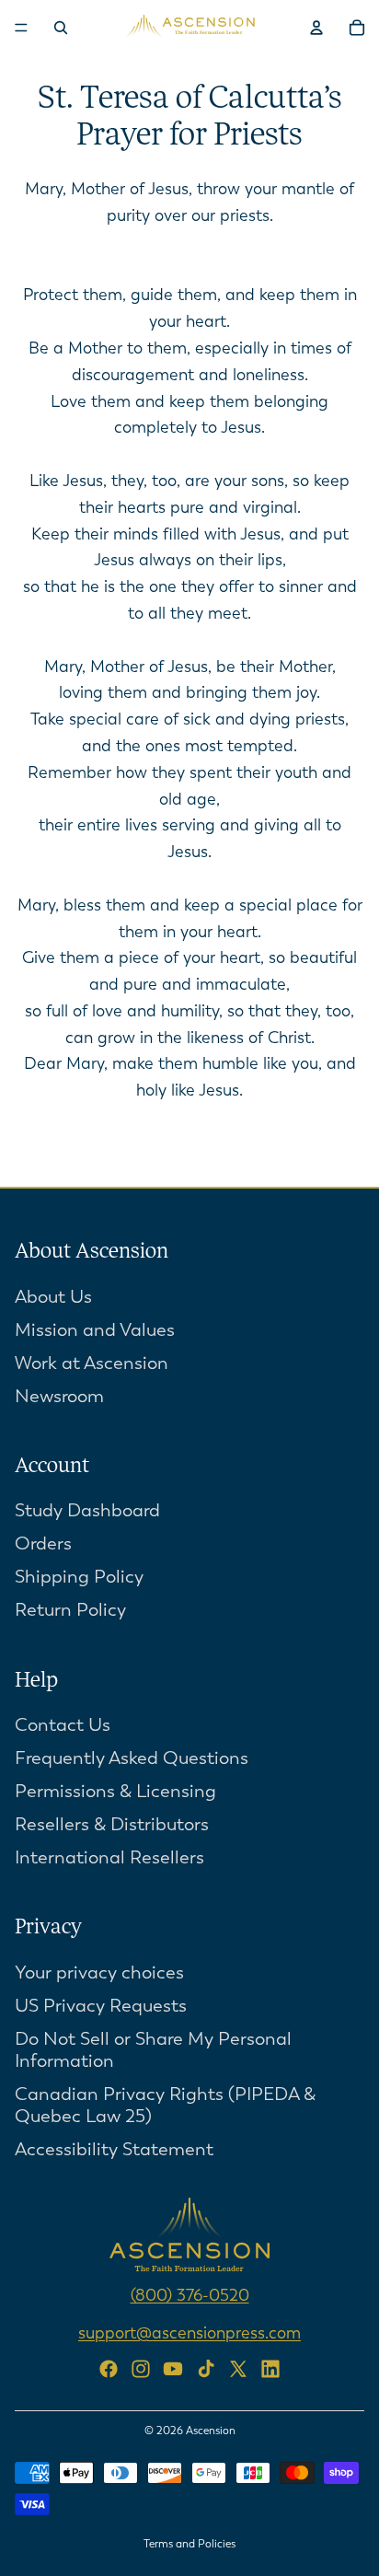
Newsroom (59, 1395)
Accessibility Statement (114, 2149)
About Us (53, 1296)
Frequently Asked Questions (132, 1758)
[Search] (61, 28)
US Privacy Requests (101, 2006)
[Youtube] (173, 2368)
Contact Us (63, 1725)
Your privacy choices (99, 1973)
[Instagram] (141, 2368)
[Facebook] (109, 2368)
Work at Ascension (92, 1362)
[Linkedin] (270, 2368)
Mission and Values (95, 1329)
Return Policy (70, 1610)
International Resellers (109, 1857)
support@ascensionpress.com (189, 2332)
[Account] (316, 28)
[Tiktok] (206, 2368)
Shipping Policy (79, 1577)
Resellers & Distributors (112, 1824)
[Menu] (21, 28)
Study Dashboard (87, 1510)
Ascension (211, 2431)
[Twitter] (238, 2368)
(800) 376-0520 (190, 2295)
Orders (43, 1543)
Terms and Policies (189, 2544)
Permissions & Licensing (115, 1791)
